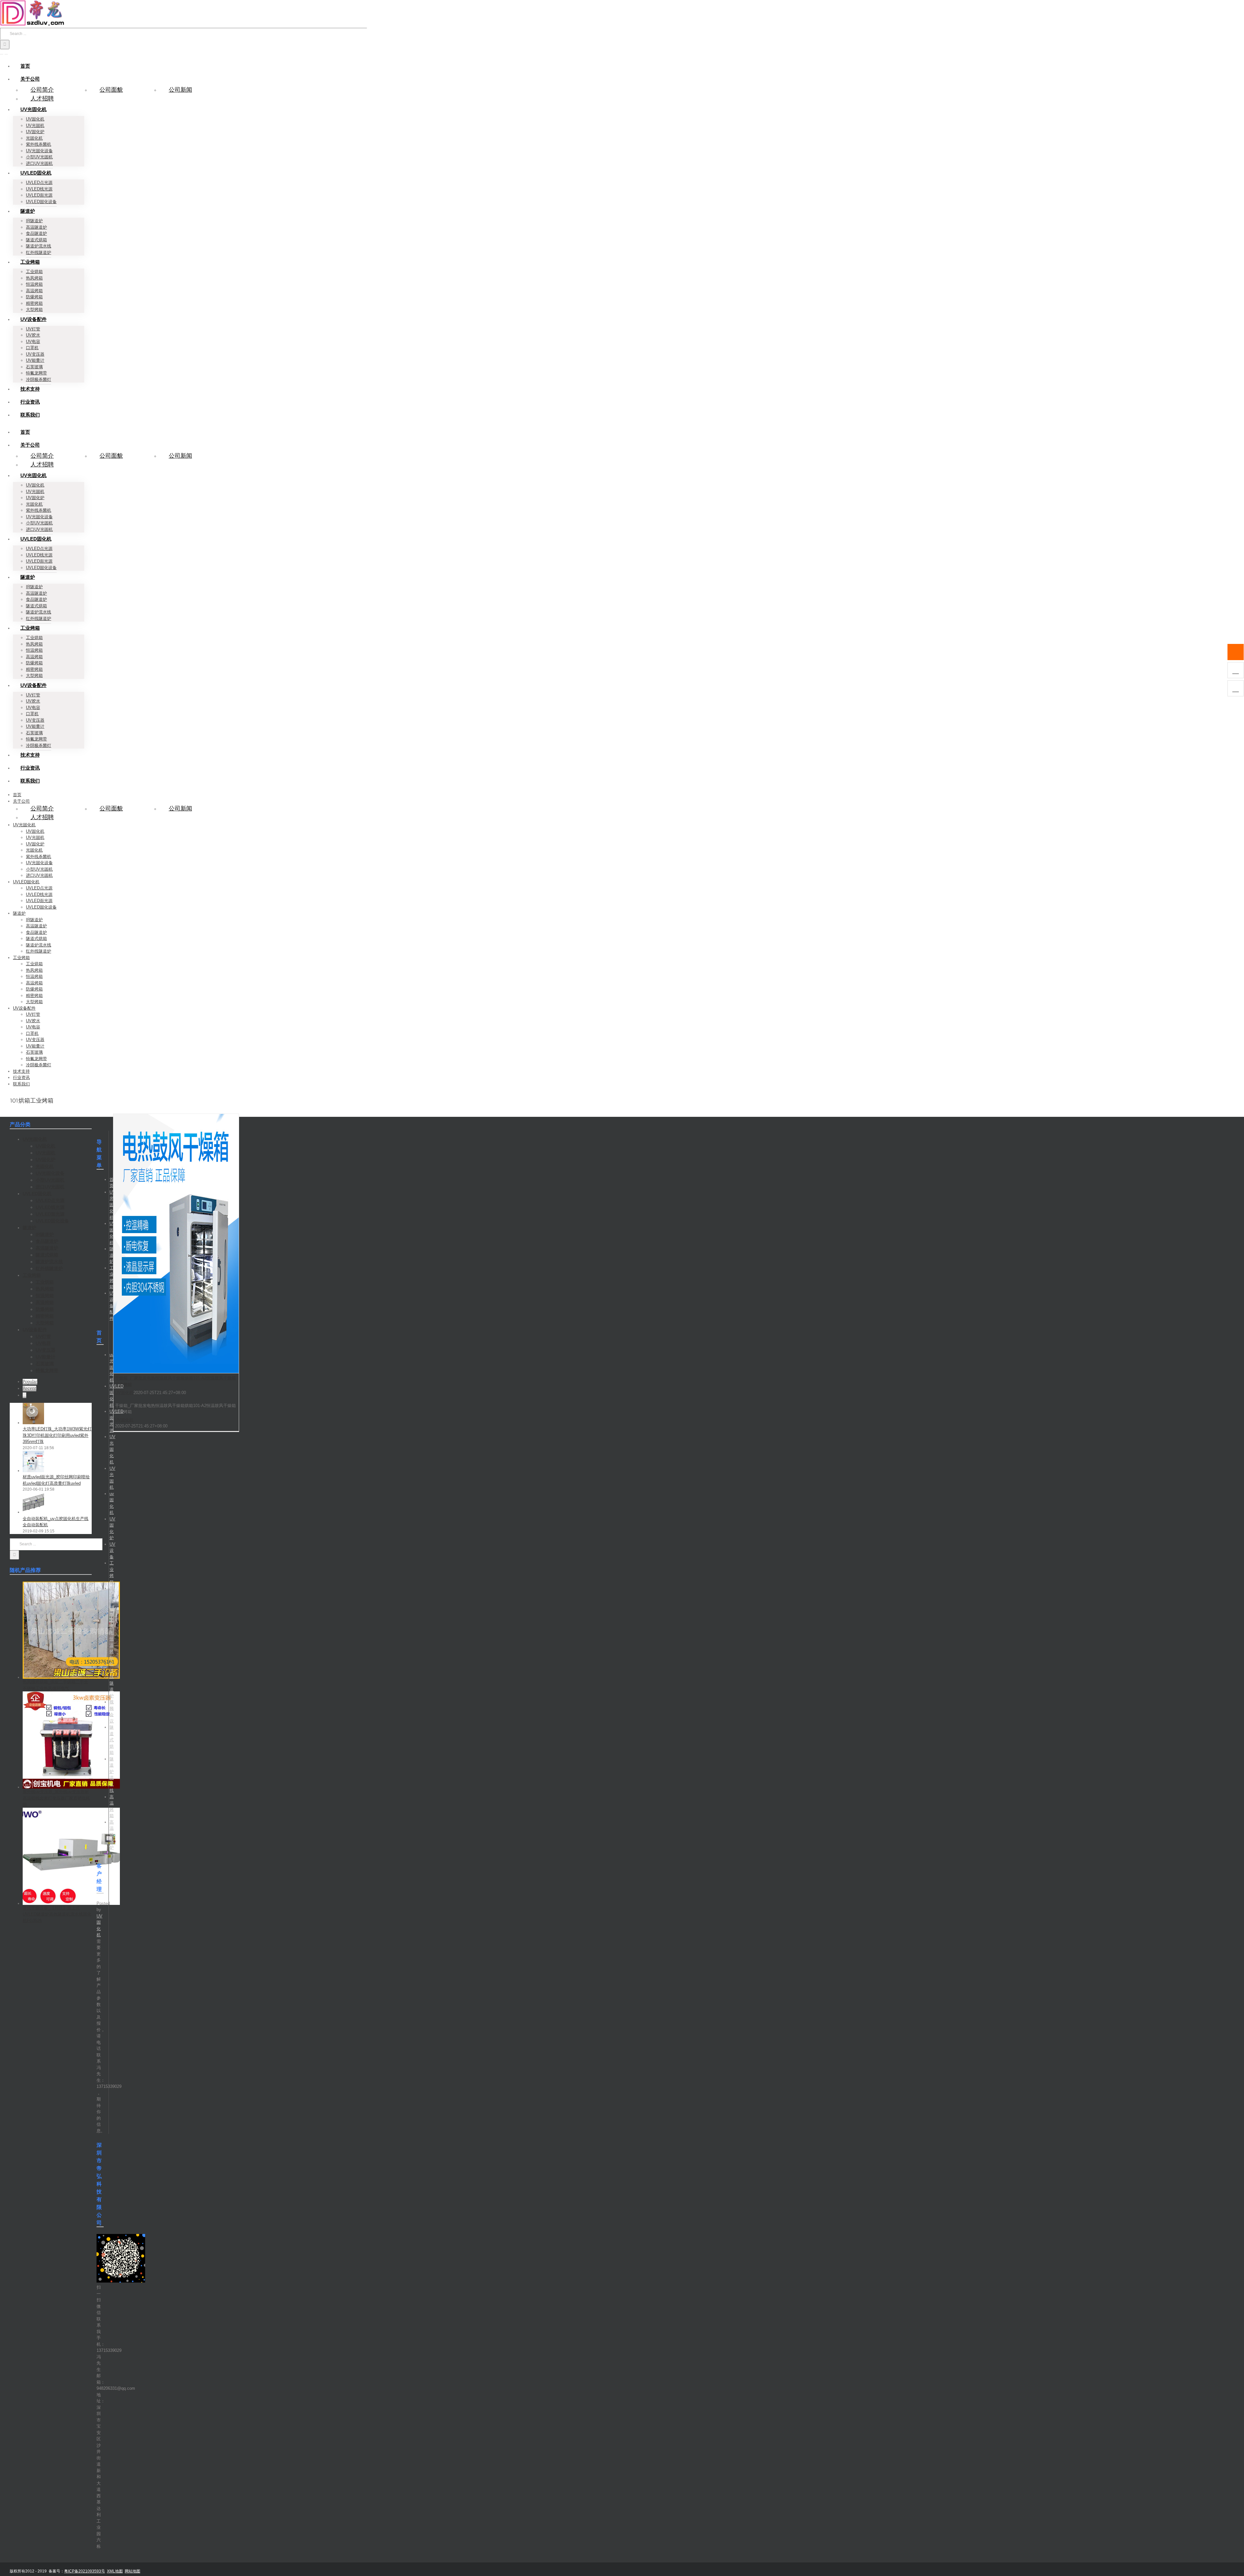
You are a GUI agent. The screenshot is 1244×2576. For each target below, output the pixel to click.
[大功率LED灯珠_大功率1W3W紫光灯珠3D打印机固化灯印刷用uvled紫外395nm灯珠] (33, 1423)
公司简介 (42, 90)
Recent (29, 1388)
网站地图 (132, 2571)
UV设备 (112, 1551)
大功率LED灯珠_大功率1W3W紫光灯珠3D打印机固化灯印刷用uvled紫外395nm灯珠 (57, 1435)
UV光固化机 (112, 1205)
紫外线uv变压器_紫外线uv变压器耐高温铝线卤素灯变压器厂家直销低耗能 (56, 1798)
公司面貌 (111, 90)
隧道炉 (112, 1255)
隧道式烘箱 (112, 1740)
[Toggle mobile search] (6, 52)
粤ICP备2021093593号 (85, 2571)
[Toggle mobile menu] (2, 52)
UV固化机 (124, 1393)
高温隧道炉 (112, 1835)
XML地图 (115, 2571)
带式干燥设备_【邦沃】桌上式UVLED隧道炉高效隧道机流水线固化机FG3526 (57, 1914)
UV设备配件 (112, 1306)
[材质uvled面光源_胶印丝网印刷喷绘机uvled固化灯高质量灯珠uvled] (33, 1471)
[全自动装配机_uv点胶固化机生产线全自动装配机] (33, 1512)
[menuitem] (25, 66)
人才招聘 (42, 98)
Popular (30, 1382)
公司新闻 (180, 90)
